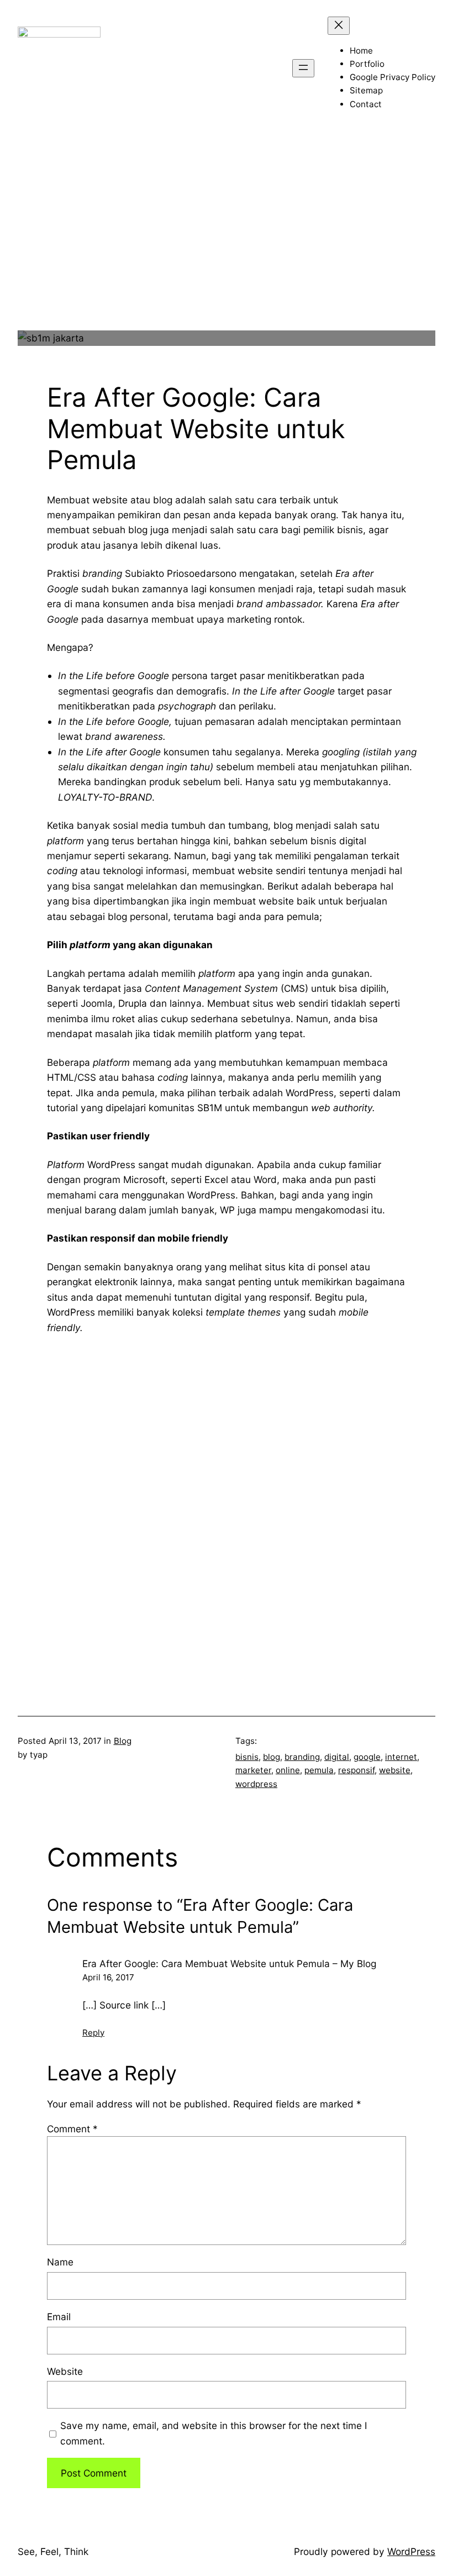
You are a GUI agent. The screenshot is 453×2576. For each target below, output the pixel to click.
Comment (72, 2129)
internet (401, 1757)
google (367, 1757)
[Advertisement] (227, 253)
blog (272, 1757)
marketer (253, 1770)
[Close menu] (339, 26)
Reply (93, 2033)
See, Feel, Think (53, 2551)
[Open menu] (303, 68)
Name (60, 2262)
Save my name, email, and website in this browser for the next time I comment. (214, 2433)
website (395, 1770)
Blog (123, 1741)
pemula (319, 1770)
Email (59, 2317)
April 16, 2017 (108, 1977)
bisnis (247, 1757)
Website (65, 2371)
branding (302, 1757)
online (288, 1770)
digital (337, 1757)
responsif (356, 1770)
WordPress (411, 2551)
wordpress (256, 1784)
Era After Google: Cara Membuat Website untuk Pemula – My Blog (229, 1963)
